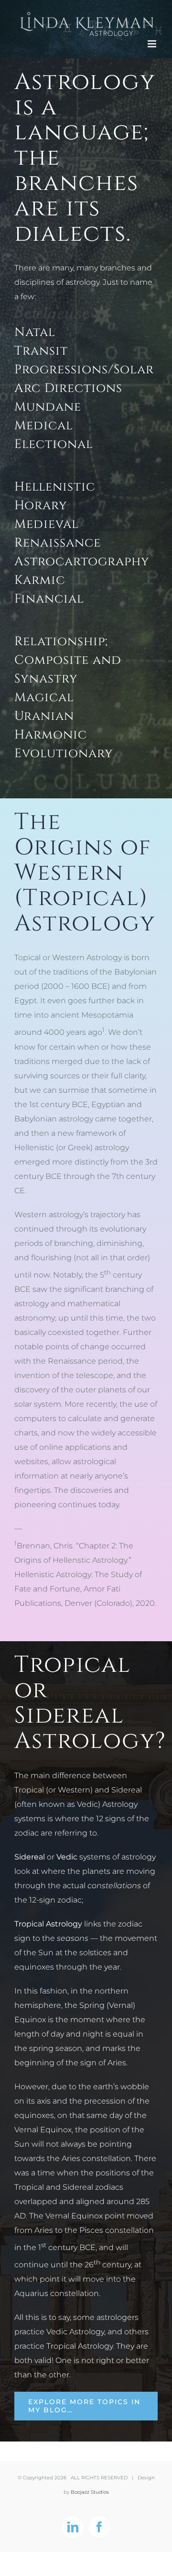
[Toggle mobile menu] (153, 44)
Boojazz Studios (90, 2492)
